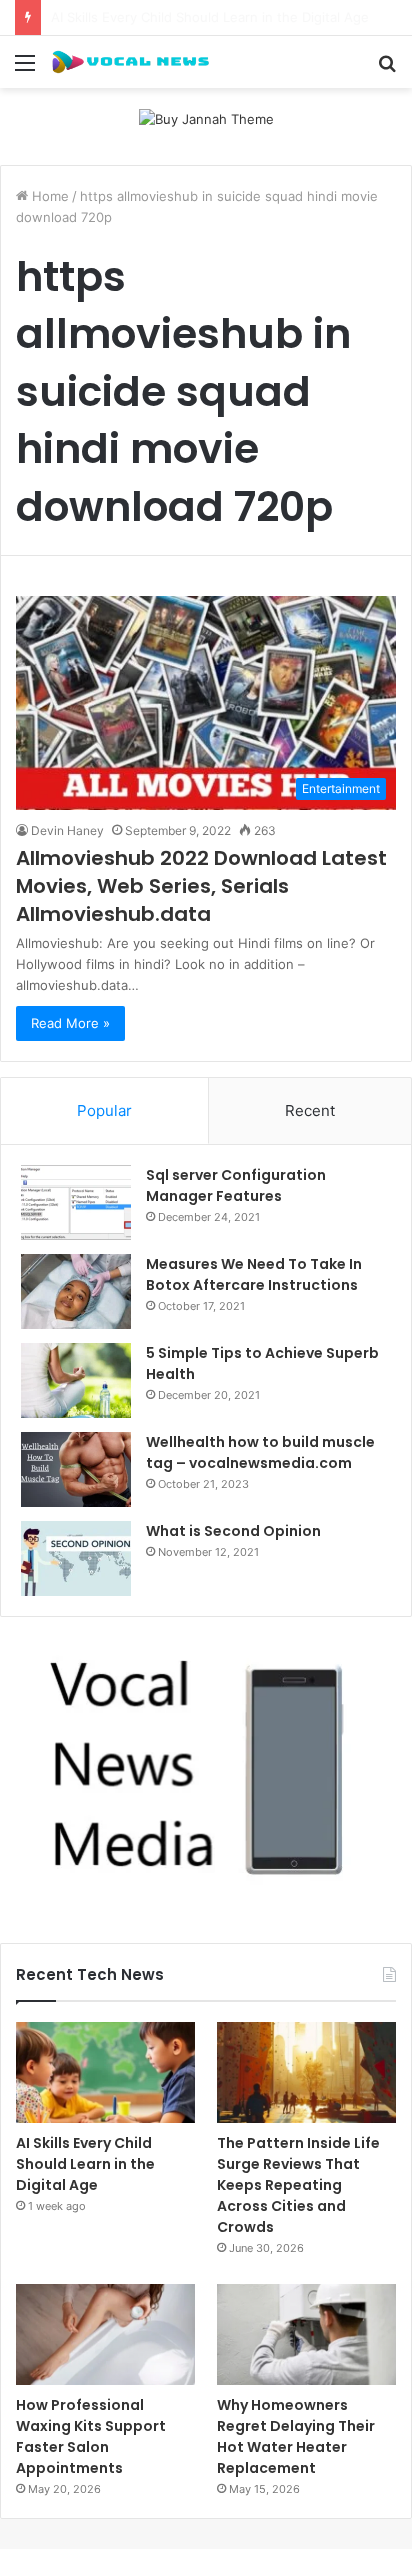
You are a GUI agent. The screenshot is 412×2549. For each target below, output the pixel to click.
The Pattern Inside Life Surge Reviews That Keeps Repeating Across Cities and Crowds (298, 2185)
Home (48, 196)
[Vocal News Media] (130, 62)
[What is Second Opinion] (76, 1558)
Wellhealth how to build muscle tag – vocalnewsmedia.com (260, 1452)
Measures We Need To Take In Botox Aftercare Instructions (254, 1274)
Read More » (70, 1023)
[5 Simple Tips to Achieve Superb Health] (76, 1380)
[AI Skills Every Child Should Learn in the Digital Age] (105, 2072)
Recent (310, 1110)
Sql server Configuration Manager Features (236, 1185)
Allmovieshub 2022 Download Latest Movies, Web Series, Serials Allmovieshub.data (201, 886)
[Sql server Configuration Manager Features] (76, 1202)
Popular (104, 1110)
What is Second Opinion (233, 1531)
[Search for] (387, 69)
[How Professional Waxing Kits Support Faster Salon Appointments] (105, 2334)
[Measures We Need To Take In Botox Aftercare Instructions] (76, 1291)
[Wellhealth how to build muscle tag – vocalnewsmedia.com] (76, 1469)
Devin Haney (67, 830)
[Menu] (25, 69)
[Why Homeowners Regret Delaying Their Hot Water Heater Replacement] (306, 2334)
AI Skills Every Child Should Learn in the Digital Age (85, 2164)
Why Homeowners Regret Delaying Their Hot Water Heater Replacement (296, 2436)
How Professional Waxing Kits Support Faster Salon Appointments (91, 2436)
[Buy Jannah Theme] (206, 118)
